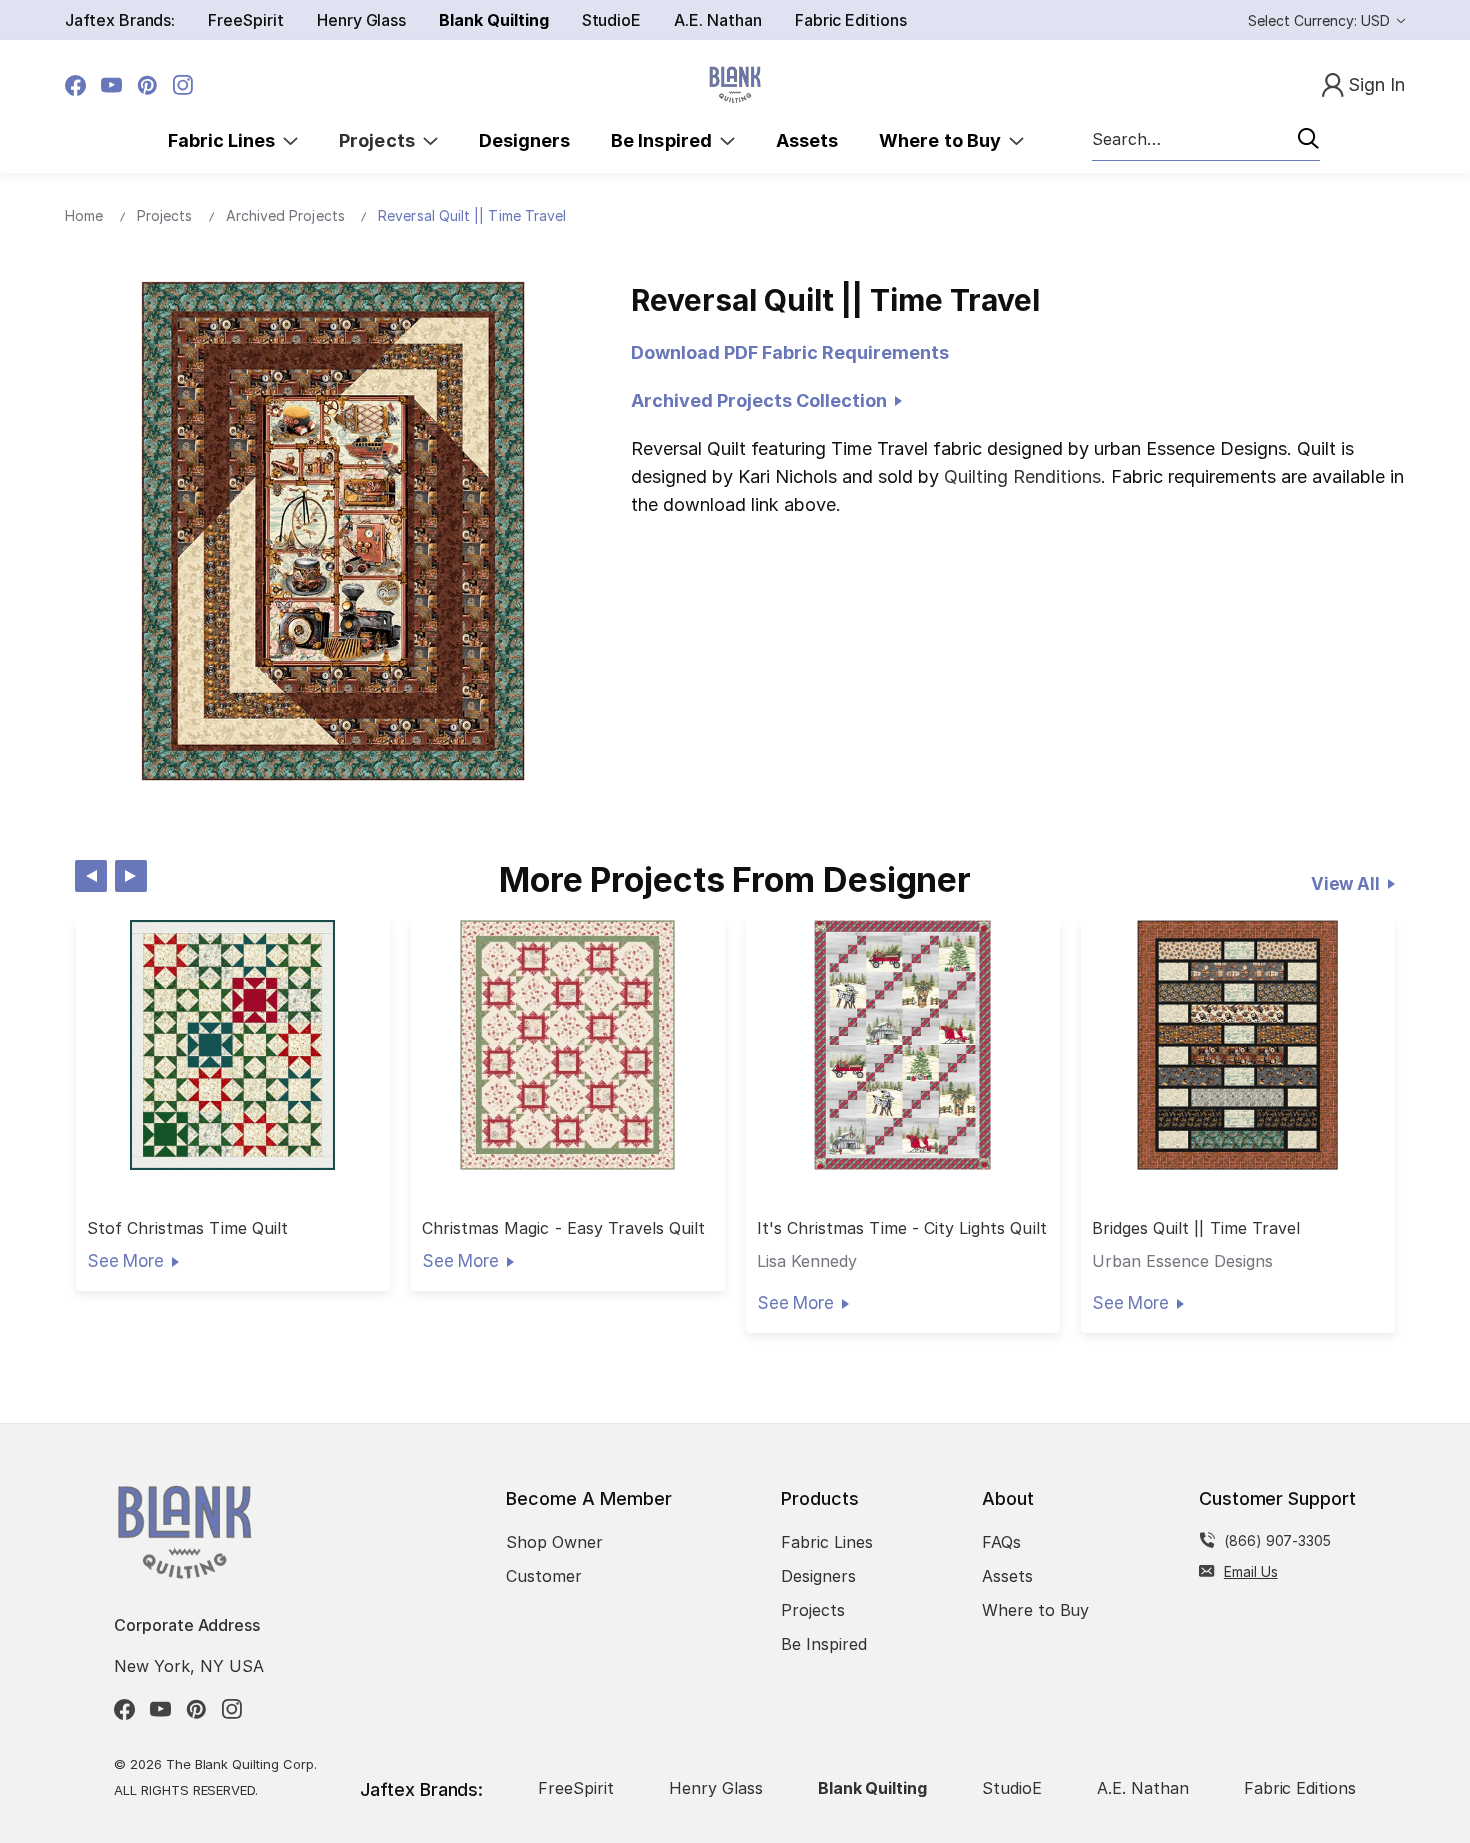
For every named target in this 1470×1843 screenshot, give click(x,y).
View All (1345, 884)
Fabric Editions (851, 20)
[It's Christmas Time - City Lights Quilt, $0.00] (903, 1045)
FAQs (1001, 1542)
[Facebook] (75, 85)
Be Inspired (665, 140)
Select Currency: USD (1321, 20)
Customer (544, 1576)
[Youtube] (111, 85)
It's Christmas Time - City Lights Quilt (902, 1228)
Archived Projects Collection (763, 400)
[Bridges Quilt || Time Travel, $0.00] (1238, 1045)
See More (125, 1261)
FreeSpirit (246, 20)
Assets (807, 140)
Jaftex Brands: (120, 20)
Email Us (1251, 1571)
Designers (524, 140)
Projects (381, 140)
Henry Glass (361, 20)
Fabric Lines (226, 140)
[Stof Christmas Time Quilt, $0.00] (233, 1045)
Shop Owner (554, 1542)
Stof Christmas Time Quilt (187, 1228)
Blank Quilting (493, 20)
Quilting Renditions (1022, 476)
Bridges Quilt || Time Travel (1196, 1228)
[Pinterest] (147, 85)
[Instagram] (183, 85)
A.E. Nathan (717, 20)
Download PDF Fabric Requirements (790, 352)
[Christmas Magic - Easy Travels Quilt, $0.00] (568, 1045)
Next (131, 876)
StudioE (612, 20)
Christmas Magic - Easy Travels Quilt (564, 1228)
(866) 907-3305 (1277, 1540)
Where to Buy (944, 140)
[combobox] (1206, 140)
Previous (91, 876)
